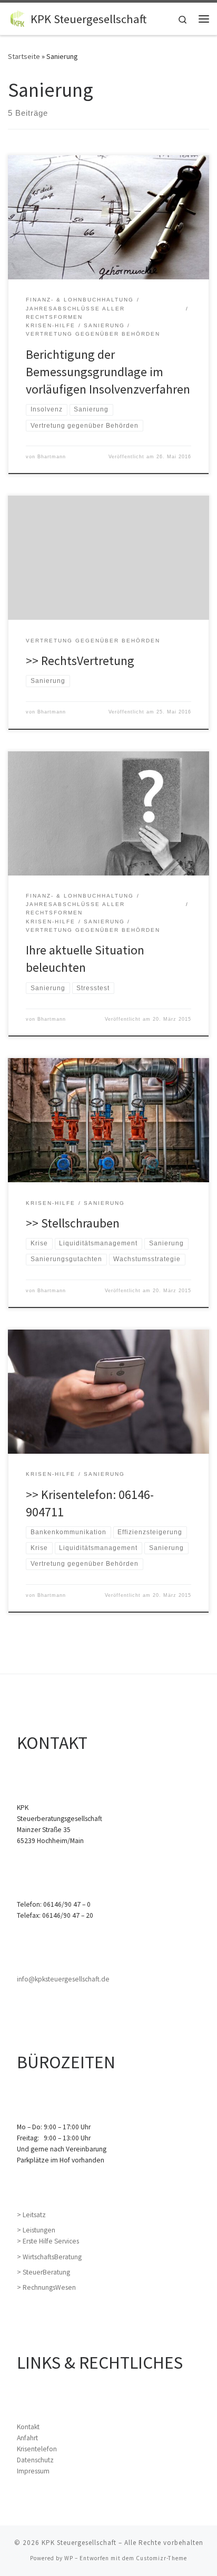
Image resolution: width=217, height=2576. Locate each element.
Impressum (33, 2471)
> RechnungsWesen (46, 2287)
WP (69, 2558)
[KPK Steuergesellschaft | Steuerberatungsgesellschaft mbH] (17, 17)
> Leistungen (36, 2230)
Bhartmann (52, 457)
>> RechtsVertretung (80, 661)
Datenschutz (35, 2460)
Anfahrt (27, 2438)
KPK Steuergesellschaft (79, 2543)
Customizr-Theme (161, 2558)
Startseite (24, 56)
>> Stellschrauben (73, 1223)
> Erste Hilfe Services (48, 2241)
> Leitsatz (31, 2215)
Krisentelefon (37, 2449)
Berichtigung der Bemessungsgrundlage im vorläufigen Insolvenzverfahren (108, 372)
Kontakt (28, 2427)
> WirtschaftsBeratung (49, 2257)
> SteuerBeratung (43, 2272)
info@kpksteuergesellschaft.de (63, 1979)
